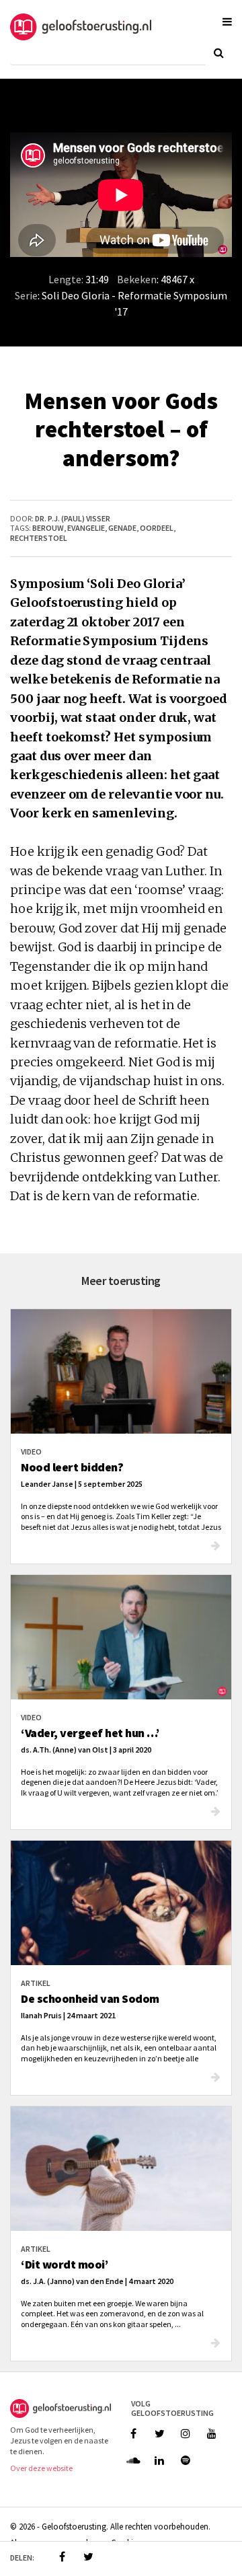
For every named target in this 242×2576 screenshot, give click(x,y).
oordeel (157, 528)
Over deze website (41, 2468)
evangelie (86, 528)
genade (122, 528)
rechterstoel (39, 538)
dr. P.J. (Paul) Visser (73, 518)
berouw (48, 528)
